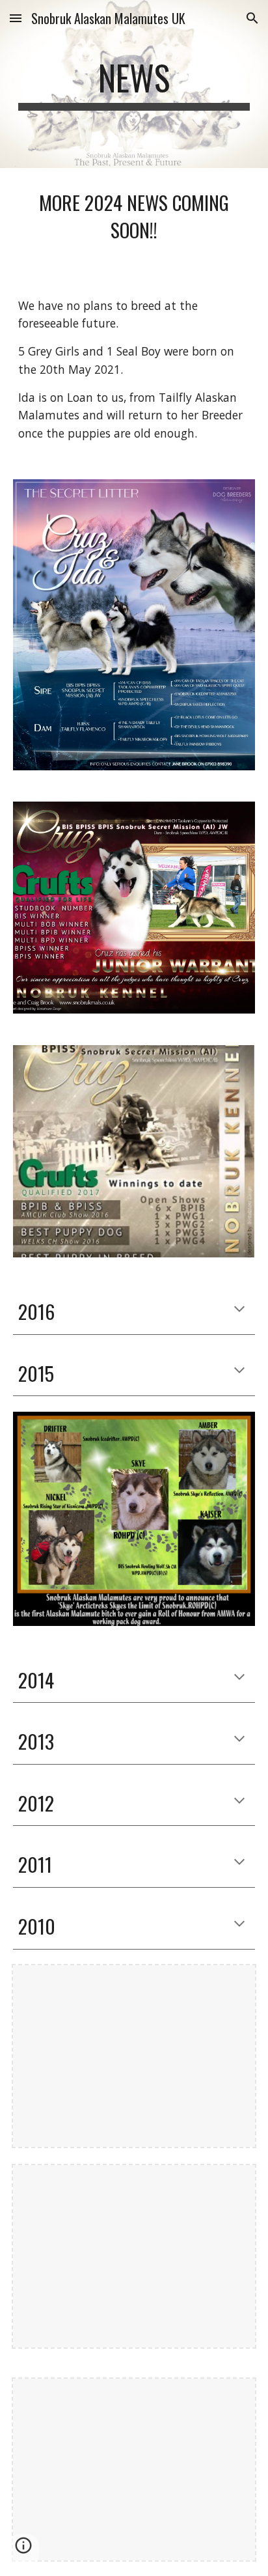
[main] (134, 84)
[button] (16, 18)
